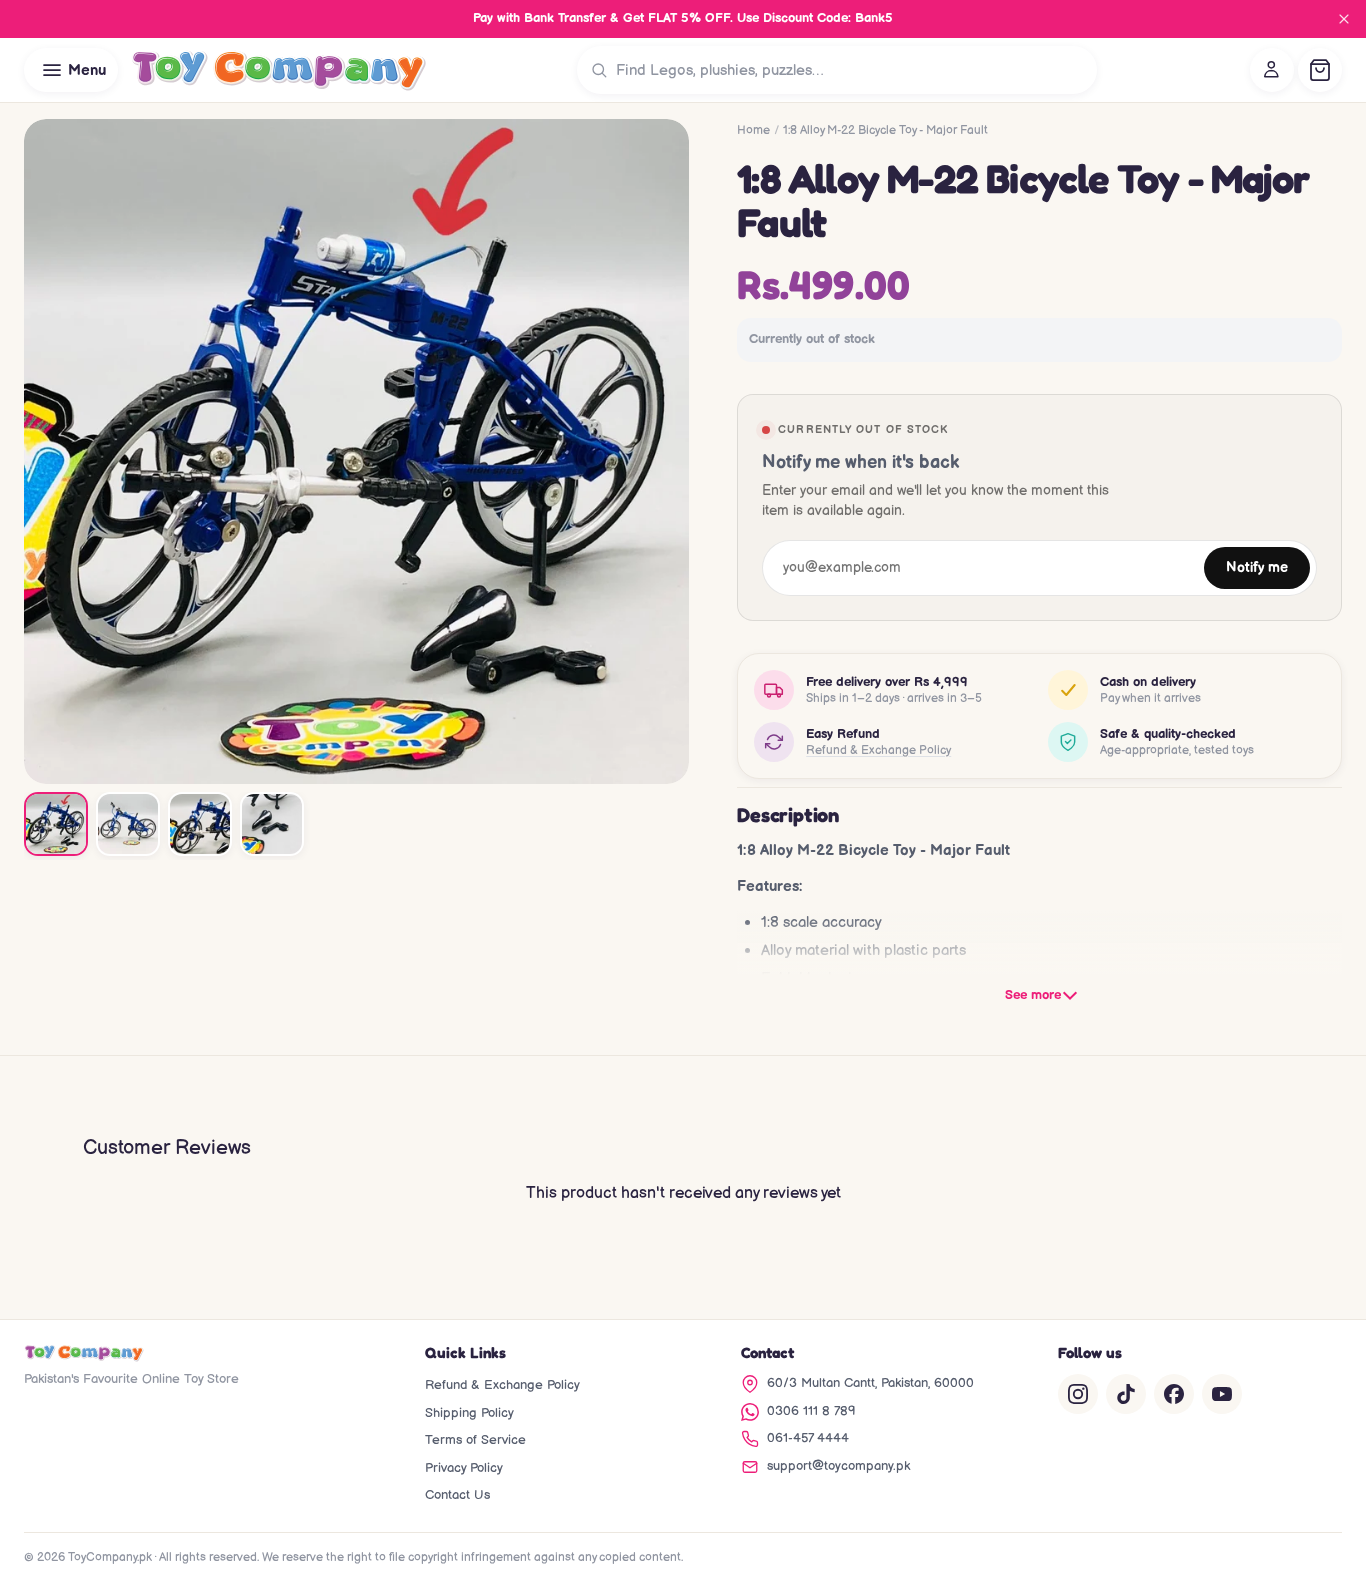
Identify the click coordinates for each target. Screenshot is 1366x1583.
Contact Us (457, 1495)
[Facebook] (1174, 1394)
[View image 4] (272, 824)
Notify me (1257, 568)
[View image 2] (128, 824)
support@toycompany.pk (838, 1466)
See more (1033, 995)
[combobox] (852, 70)
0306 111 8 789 (811, 1411)
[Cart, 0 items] (1320, 70)
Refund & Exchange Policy (878, 750)
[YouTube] (1222, 1394)
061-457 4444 (808, 1438)
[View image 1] (56, 824)
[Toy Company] (278, 70)
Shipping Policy (469, 1413)
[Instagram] (1078, 1394)
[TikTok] (1126, 1394)
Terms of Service (475, 1440)
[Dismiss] (1344, 19)
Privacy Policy (464, 1468)
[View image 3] (200, 824)
